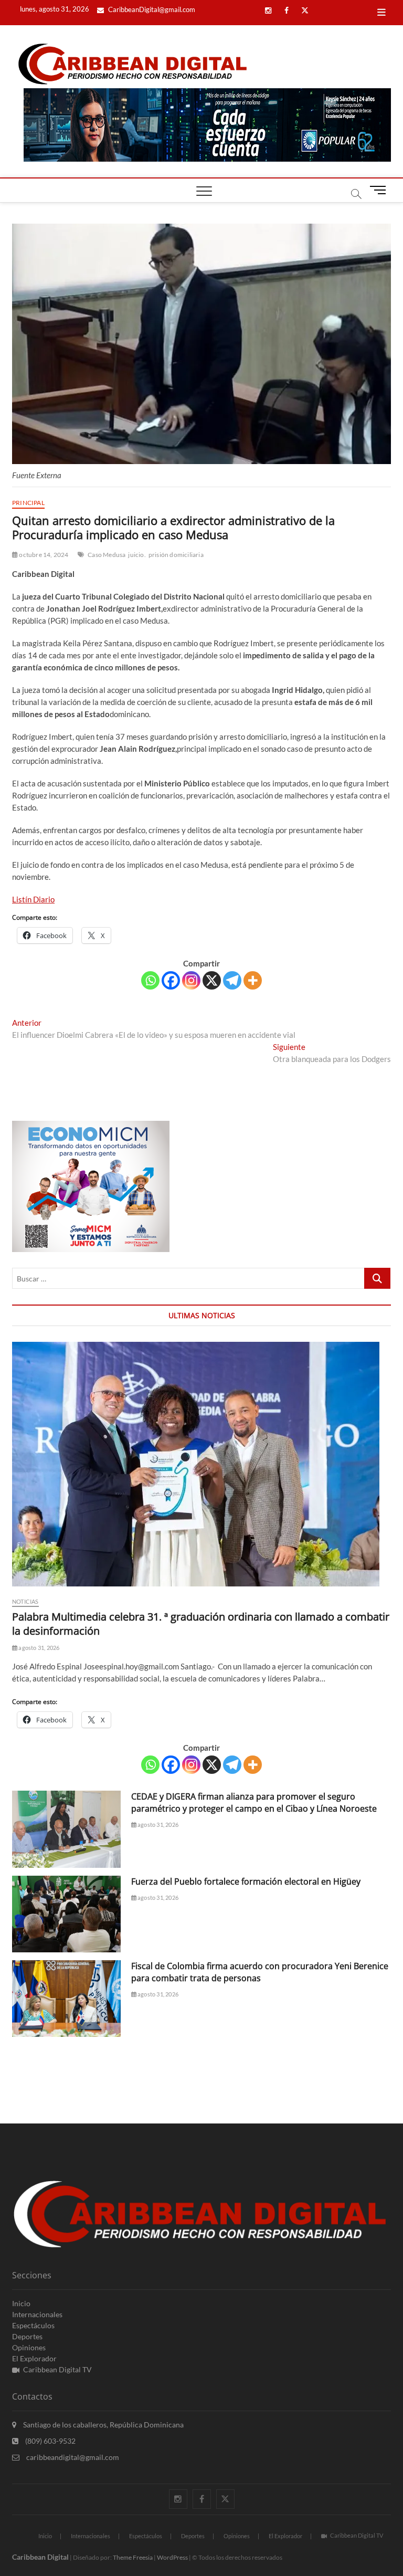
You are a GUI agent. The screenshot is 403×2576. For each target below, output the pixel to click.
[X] (212, 980)
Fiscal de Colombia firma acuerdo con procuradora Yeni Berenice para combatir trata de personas (260, 1972)
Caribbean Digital (40, 2557)
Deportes (27, 2336)
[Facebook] (171, 980)
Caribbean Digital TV (57, 2369)
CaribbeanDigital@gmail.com (151, 9)
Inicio (21, 2303)
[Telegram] (232, 980)
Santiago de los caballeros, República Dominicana (103, 2425)
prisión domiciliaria (176, 555)
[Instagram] (191, 980)
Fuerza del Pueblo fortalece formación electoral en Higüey (246, 1881)
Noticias (25, 1601)
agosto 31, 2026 (38, 1648)
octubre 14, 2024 (43, 555)
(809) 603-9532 (50, 2441)
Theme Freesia (133, 2557)
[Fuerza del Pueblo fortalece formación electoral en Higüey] (66, 1914)
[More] (253, 980)
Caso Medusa (107, 555)
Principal (28, 503)
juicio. (137, 555)
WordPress (172, 2557)
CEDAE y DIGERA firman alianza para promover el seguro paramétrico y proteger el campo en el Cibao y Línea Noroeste (254, 1802)
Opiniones (29, 2347)
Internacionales (37, 2314)
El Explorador (34, 2358)
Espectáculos (33, 2325)
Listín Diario (33, 899)
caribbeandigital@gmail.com (72, 2457)
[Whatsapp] (150, 980)
